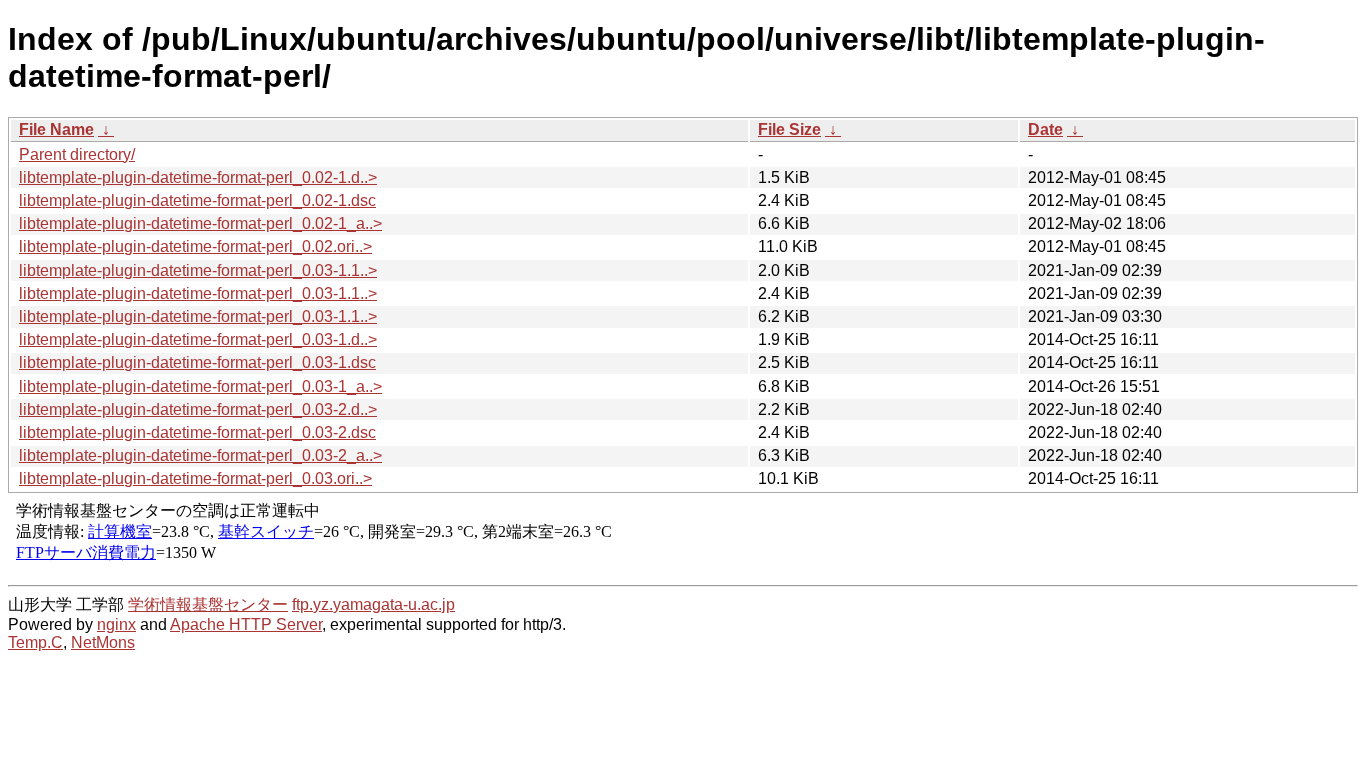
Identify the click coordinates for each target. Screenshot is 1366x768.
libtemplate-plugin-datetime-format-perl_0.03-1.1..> (198, 270)
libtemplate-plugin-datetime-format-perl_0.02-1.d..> (198, 177)
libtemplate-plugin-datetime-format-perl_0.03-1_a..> (200, 386)
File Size (789, 129)
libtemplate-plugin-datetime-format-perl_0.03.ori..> (195, 478)
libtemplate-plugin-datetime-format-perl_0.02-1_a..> (200, 223)
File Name (56, 129)
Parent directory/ (77, 154)
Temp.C (35, 642)
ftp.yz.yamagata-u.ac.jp (373, 604)
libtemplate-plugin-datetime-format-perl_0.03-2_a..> (200, 455)
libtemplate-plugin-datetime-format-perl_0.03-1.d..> (198, 339)
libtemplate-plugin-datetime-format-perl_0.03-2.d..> (198, 409)
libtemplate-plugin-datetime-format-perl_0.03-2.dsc (197, 432)
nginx (116, 624)
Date (1045, 129)
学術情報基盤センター (208, 604)
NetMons (103, 642)
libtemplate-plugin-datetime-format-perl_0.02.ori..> (195, 246)
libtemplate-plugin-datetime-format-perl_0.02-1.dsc (197, 200)
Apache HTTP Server (246, 624)
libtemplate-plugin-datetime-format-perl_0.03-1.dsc (197, 362)
